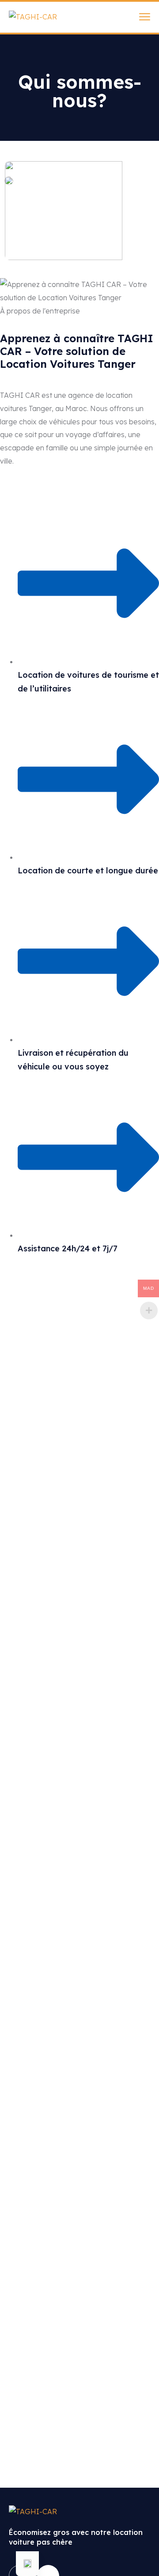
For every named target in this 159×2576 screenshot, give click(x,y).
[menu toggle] (145, 17)
